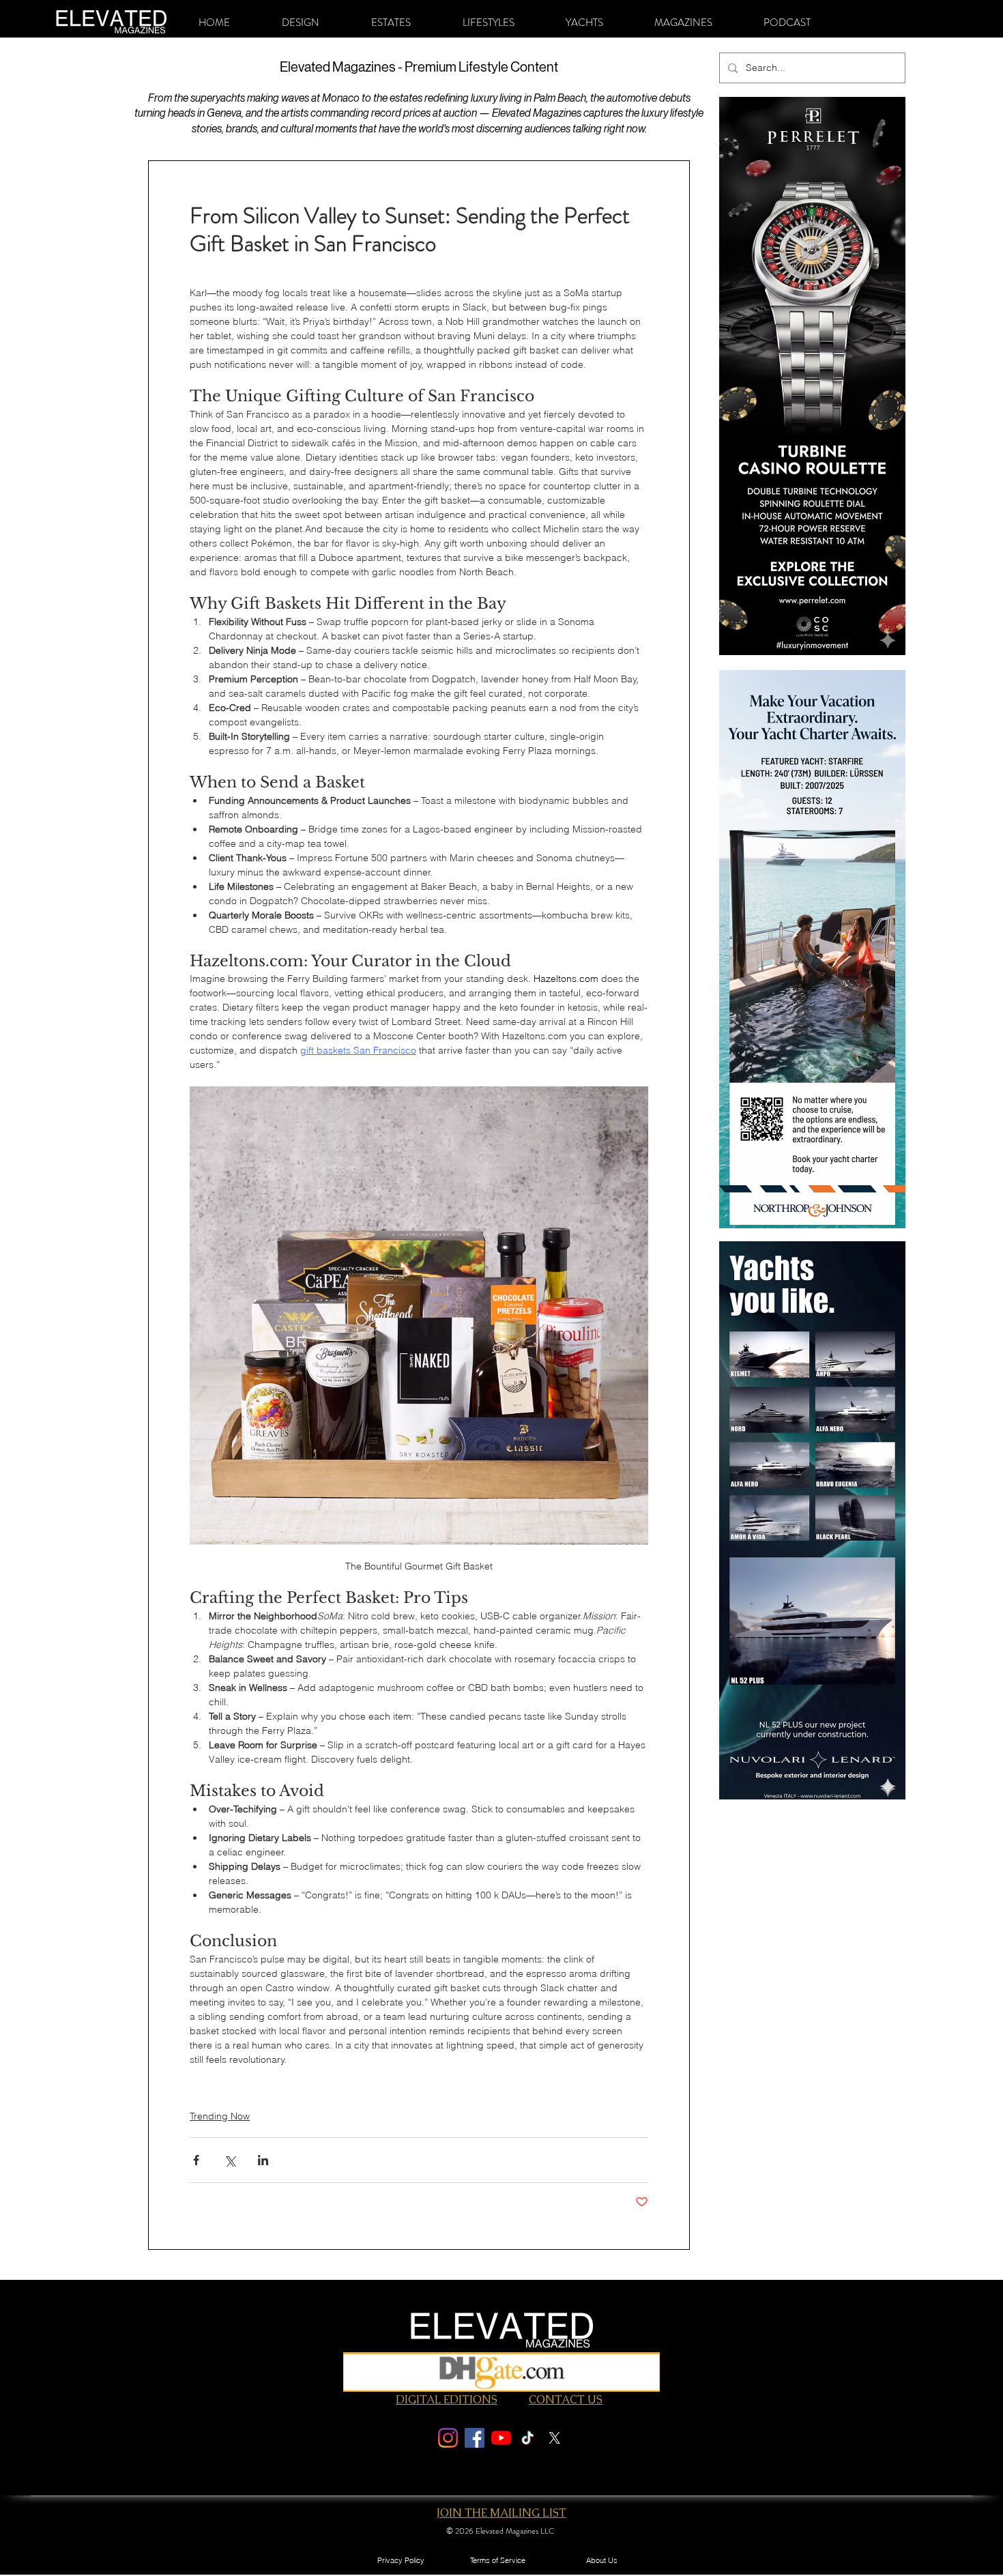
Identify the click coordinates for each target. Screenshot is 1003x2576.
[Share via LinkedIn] (263, 2160)
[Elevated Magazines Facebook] (475, 2438)
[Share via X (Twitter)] (230, 2160)
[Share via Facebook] (196, 2160)
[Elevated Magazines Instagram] (448, 2438)
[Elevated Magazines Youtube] (501, 2438)
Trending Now (220, 2116)
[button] (301, 23)
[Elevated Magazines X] (554, 2438)
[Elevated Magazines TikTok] (528, 2438)
